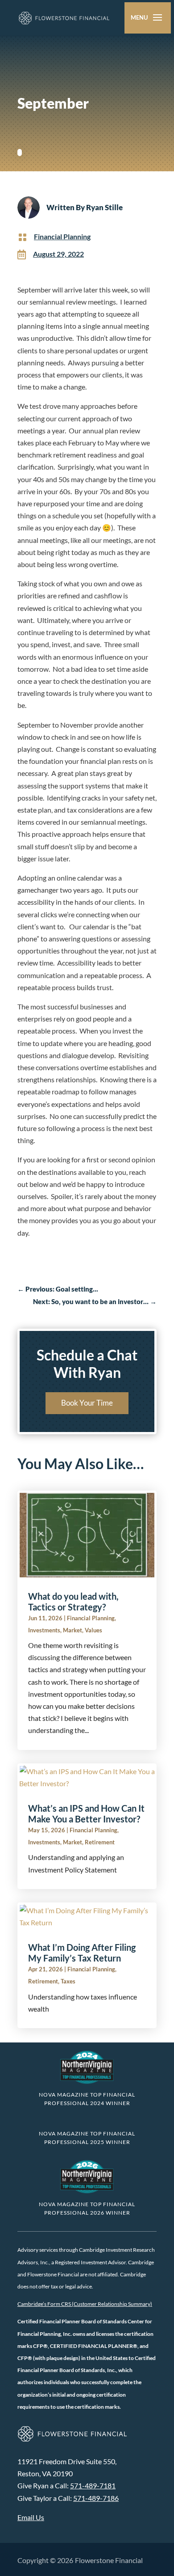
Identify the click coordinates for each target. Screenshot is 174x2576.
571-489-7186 (96, 2498)
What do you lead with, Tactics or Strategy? (73, 1602)
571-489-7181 (93, 2485)
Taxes (68, 1981)
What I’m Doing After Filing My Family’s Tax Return (82, 1953)
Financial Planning (62, 236)
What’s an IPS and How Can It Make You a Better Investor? (86, 1813)
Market (72, 1630)
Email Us (31, 2517)
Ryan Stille (104, 207)
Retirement (100, 1842)
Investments (44, 1630)
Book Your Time (87, 1403)
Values (93, 1630)
